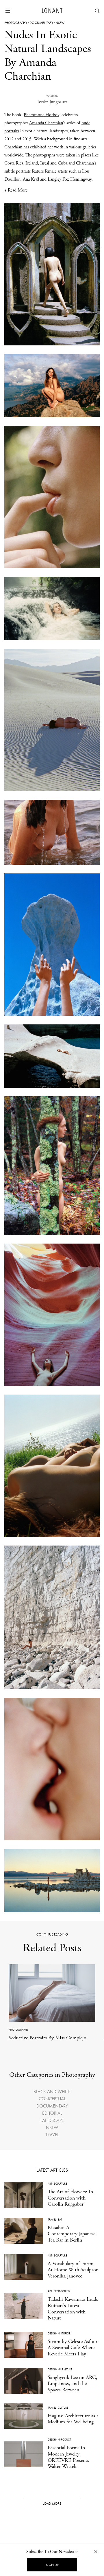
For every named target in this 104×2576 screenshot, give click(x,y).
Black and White (52, 2092)
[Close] (96, 2551)
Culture (63, 2408)
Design (53, 2333)
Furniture (66, 2369)
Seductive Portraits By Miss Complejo (48, 2038)
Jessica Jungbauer (52, 102)
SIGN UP (52, 2565)
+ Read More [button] (16, 190)
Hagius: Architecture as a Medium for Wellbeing (73, 2419)
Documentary (41, 23)
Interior (65, 2333)
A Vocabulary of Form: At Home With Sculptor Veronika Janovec (73, 2270)
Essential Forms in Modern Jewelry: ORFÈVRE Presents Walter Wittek (68, 2457)
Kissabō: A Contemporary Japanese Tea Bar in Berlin (71, 2234)
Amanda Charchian (46, 123)
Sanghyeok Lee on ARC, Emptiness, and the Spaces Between (73, 2384)
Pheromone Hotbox (41, 115)
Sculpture (60, 2184)
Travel (52, 2135)
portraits (12, 131)
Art (50, 2184)
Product (65, 2440)
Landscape (52, 2120)
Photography (16, 23)
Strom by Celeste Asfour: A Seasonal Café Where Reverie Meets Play (73, 2348)
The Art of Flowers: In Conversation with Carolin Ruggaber (70, 2198)
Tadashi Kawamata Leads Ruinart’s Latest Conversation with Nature (73, 2309)
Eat (60, 2220)
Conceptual (52, 2099)
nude (86, 123)
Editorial (52, 2113)
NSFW (60, 23)
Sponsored (62, 2291)
